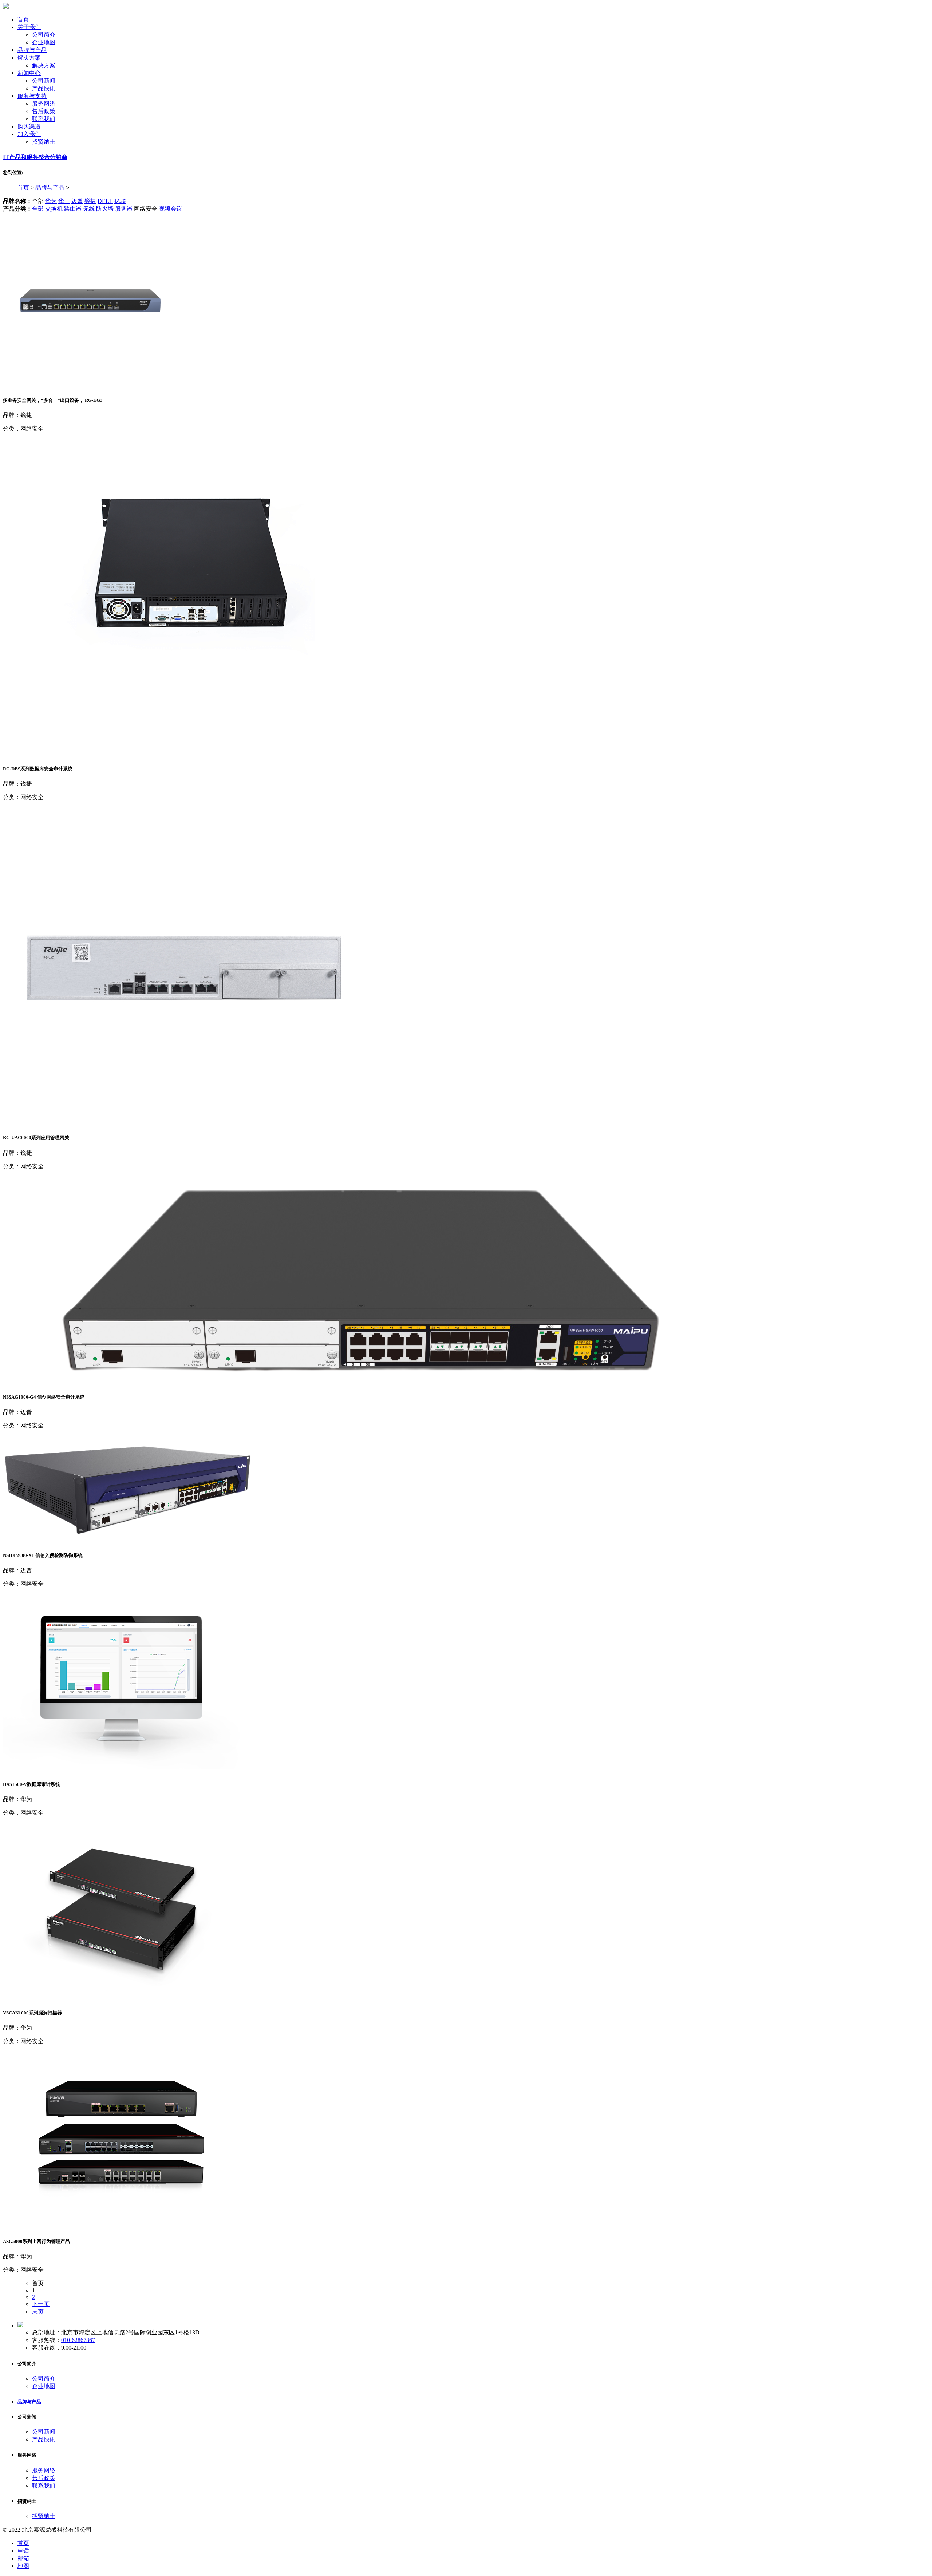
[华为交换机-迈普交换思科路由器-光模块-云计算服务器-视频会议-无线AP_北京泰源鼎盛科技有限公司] (6, 7)
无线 (89, 209)
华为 (51, 201)
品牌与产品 (50, 188)
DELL (105, 201)
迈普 (77, 201)
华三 (64, 201)
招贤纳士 (44, 142)
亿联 (120, 201)
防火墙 (105, 209)
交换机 (54, 209)
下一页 (41, 2304)
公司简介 (44, 35)
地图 (23, 2566)
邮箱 (23, 2558)
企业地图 (44, 42)
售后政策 (44, 111)
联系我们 (44, 119)
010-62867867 (78, 2340)
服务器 (124, 209)
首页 (23, 188)
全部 (38, 209)
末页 (38, 2312)
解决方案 (44, 65)
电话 (23, 2551)
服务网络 (44, 104)
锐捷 (90, 201)
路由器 (73, 209)
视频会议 (170, 209)
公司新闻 (44, 81)
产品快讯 (44, 88)
